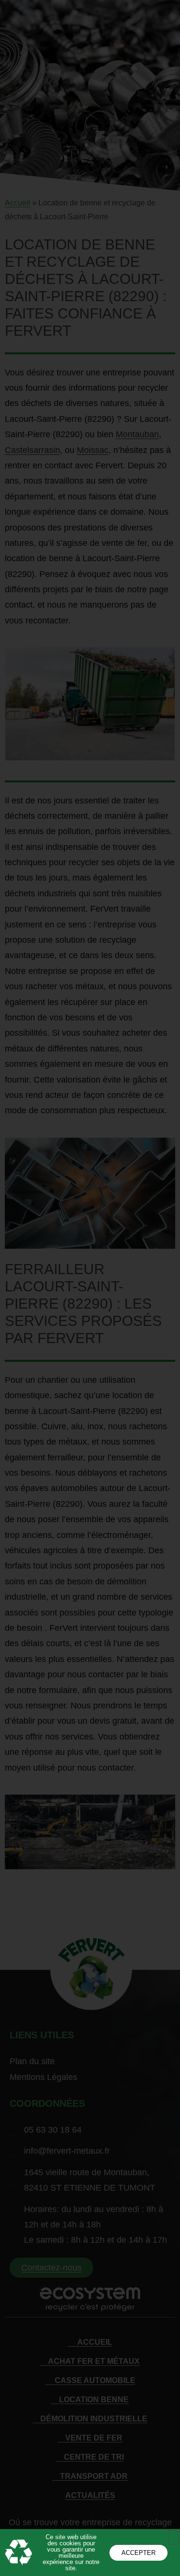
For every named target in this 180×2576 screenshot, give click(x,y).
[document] (90, 1288)
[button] (174, 2537)
